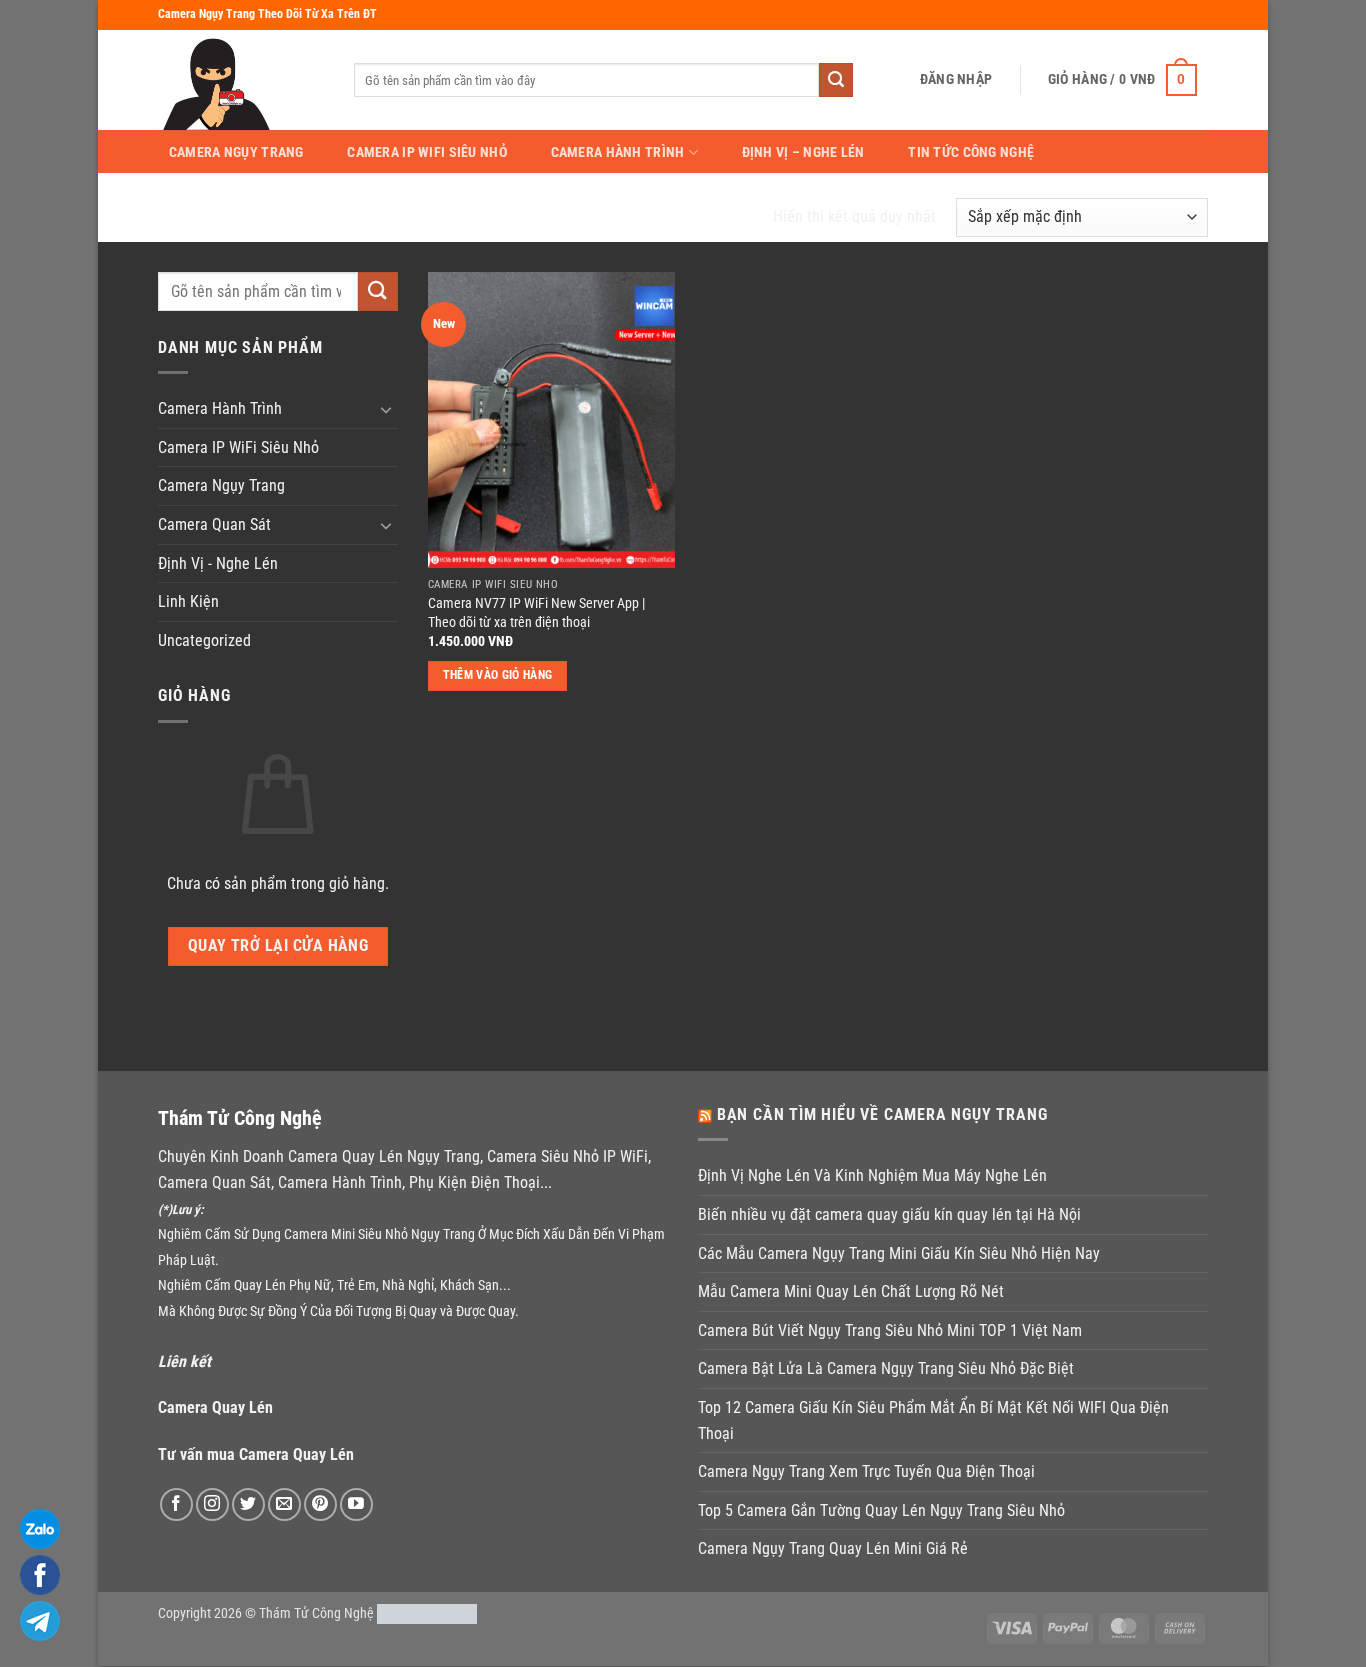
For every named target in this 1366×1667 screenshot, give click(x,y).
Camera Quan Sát (214, 524)
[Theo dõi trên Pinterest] (320, 1504)
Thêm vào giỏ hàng (498, 675)
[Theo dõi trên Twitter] (248, 1504)
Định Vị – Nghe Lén (803, 153)
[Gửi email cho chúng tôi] (284, 1504)
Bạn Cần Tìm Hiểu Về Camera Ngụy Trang (882, 1114)
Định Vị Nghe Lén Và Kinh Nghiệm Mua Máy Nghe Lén (872, 1175)
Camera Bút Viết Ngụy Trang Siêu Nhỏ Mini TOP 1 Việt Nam (890, 1330)
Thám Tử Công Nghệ (316, 1613)
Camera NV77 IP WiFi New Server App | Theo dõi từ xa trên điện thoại (536, 613)
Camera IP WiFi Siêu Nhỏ (427, 153)
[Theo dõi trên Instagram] (212, 1504)
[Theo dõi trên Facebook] (176, 1504)
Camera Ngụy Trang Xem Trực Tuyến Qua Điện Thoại (866, 1471)
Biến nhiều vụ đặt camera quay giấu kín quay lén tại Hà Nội (889, 1214)
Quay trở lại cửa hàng (278, 946)
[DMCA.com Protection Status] (427, 1613)
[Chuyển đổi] (386, 409)
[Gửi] (836, 80)
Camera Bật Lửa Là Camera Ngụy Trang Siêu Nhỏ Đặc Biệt (886, 1368)
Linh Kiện (188, 601)
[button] (956, 79)
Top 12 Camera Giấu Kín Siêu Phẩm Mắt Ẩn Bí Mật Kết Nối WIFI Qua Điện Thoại (933, 1420)
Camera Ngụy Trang (236, 153)
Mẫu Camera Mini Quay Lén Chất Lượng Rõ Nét (851, 1291)
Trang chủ (201, 216)
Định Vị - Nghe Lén (218, 563)
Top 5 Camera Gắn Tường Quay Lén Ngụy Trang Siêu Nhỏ (881, 1510)
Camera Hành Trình (618, 152)
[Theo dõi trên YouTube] (356, 1504)
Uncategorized (204, 640)
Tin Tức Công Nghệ (971, 153)
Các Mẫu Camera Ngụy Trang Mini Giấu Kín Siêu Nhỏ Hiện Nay (899, 1253)
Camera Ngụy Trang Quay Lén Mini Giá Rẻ (833, 1548)
